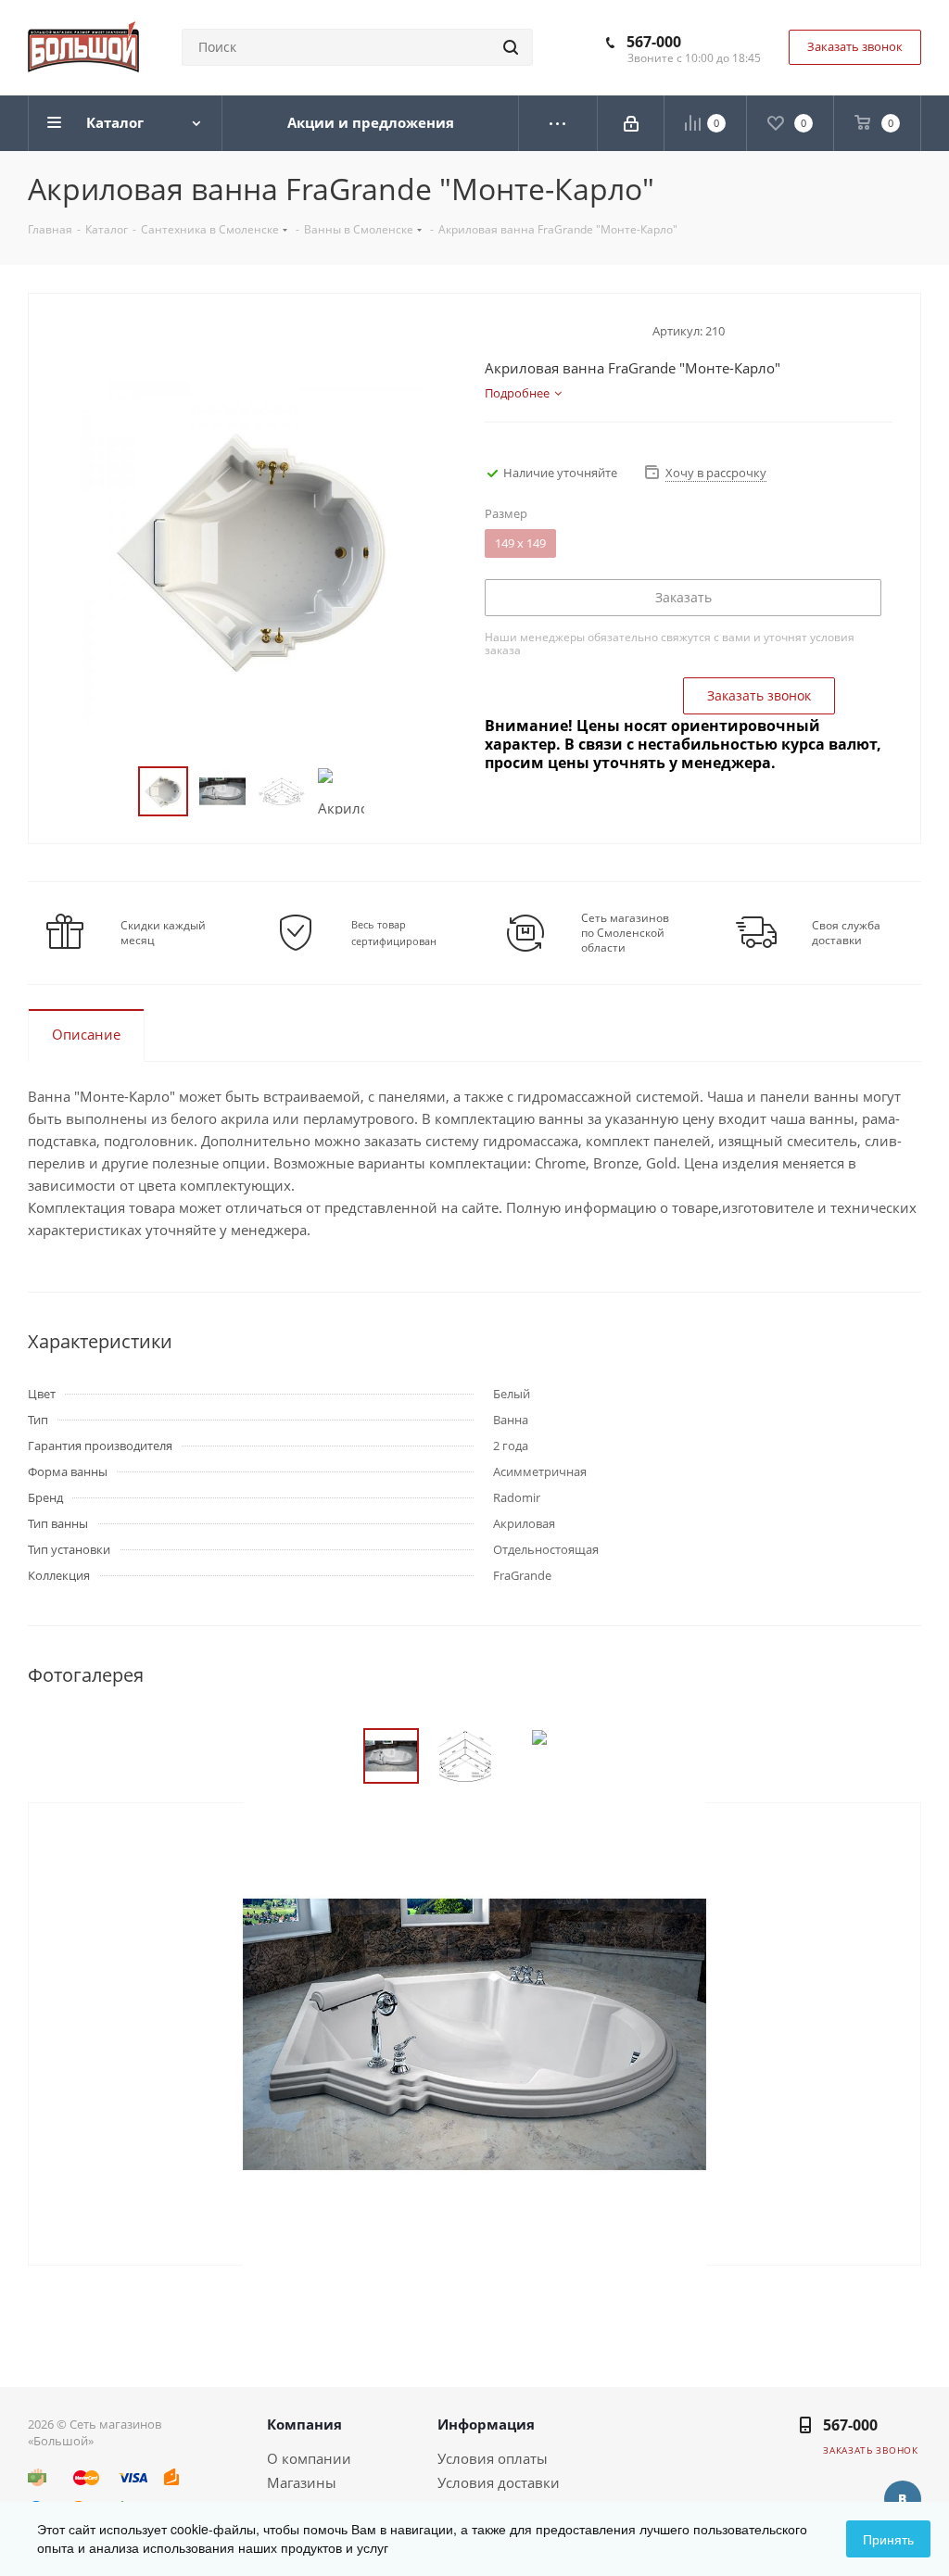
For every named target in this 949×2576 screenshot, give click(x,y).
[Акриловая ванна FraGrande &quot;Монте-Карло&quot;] (252, 551)
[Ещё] (558, 123)
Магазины (302, 2482)
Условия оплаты (493, 2458)
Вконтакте (903, 2499)
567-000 (654, 42)
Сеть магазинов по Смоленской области (625, 933)
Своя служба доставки (846, 933)
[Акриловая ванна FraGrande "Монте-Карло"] (474, 2032)
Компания (304, 2424)
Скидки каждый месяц (163, 933)
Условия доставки (499, 2482)
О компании (309, 2458)
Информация (486, 2424)
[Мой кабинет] (631, 123)
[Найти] (511, 47)
